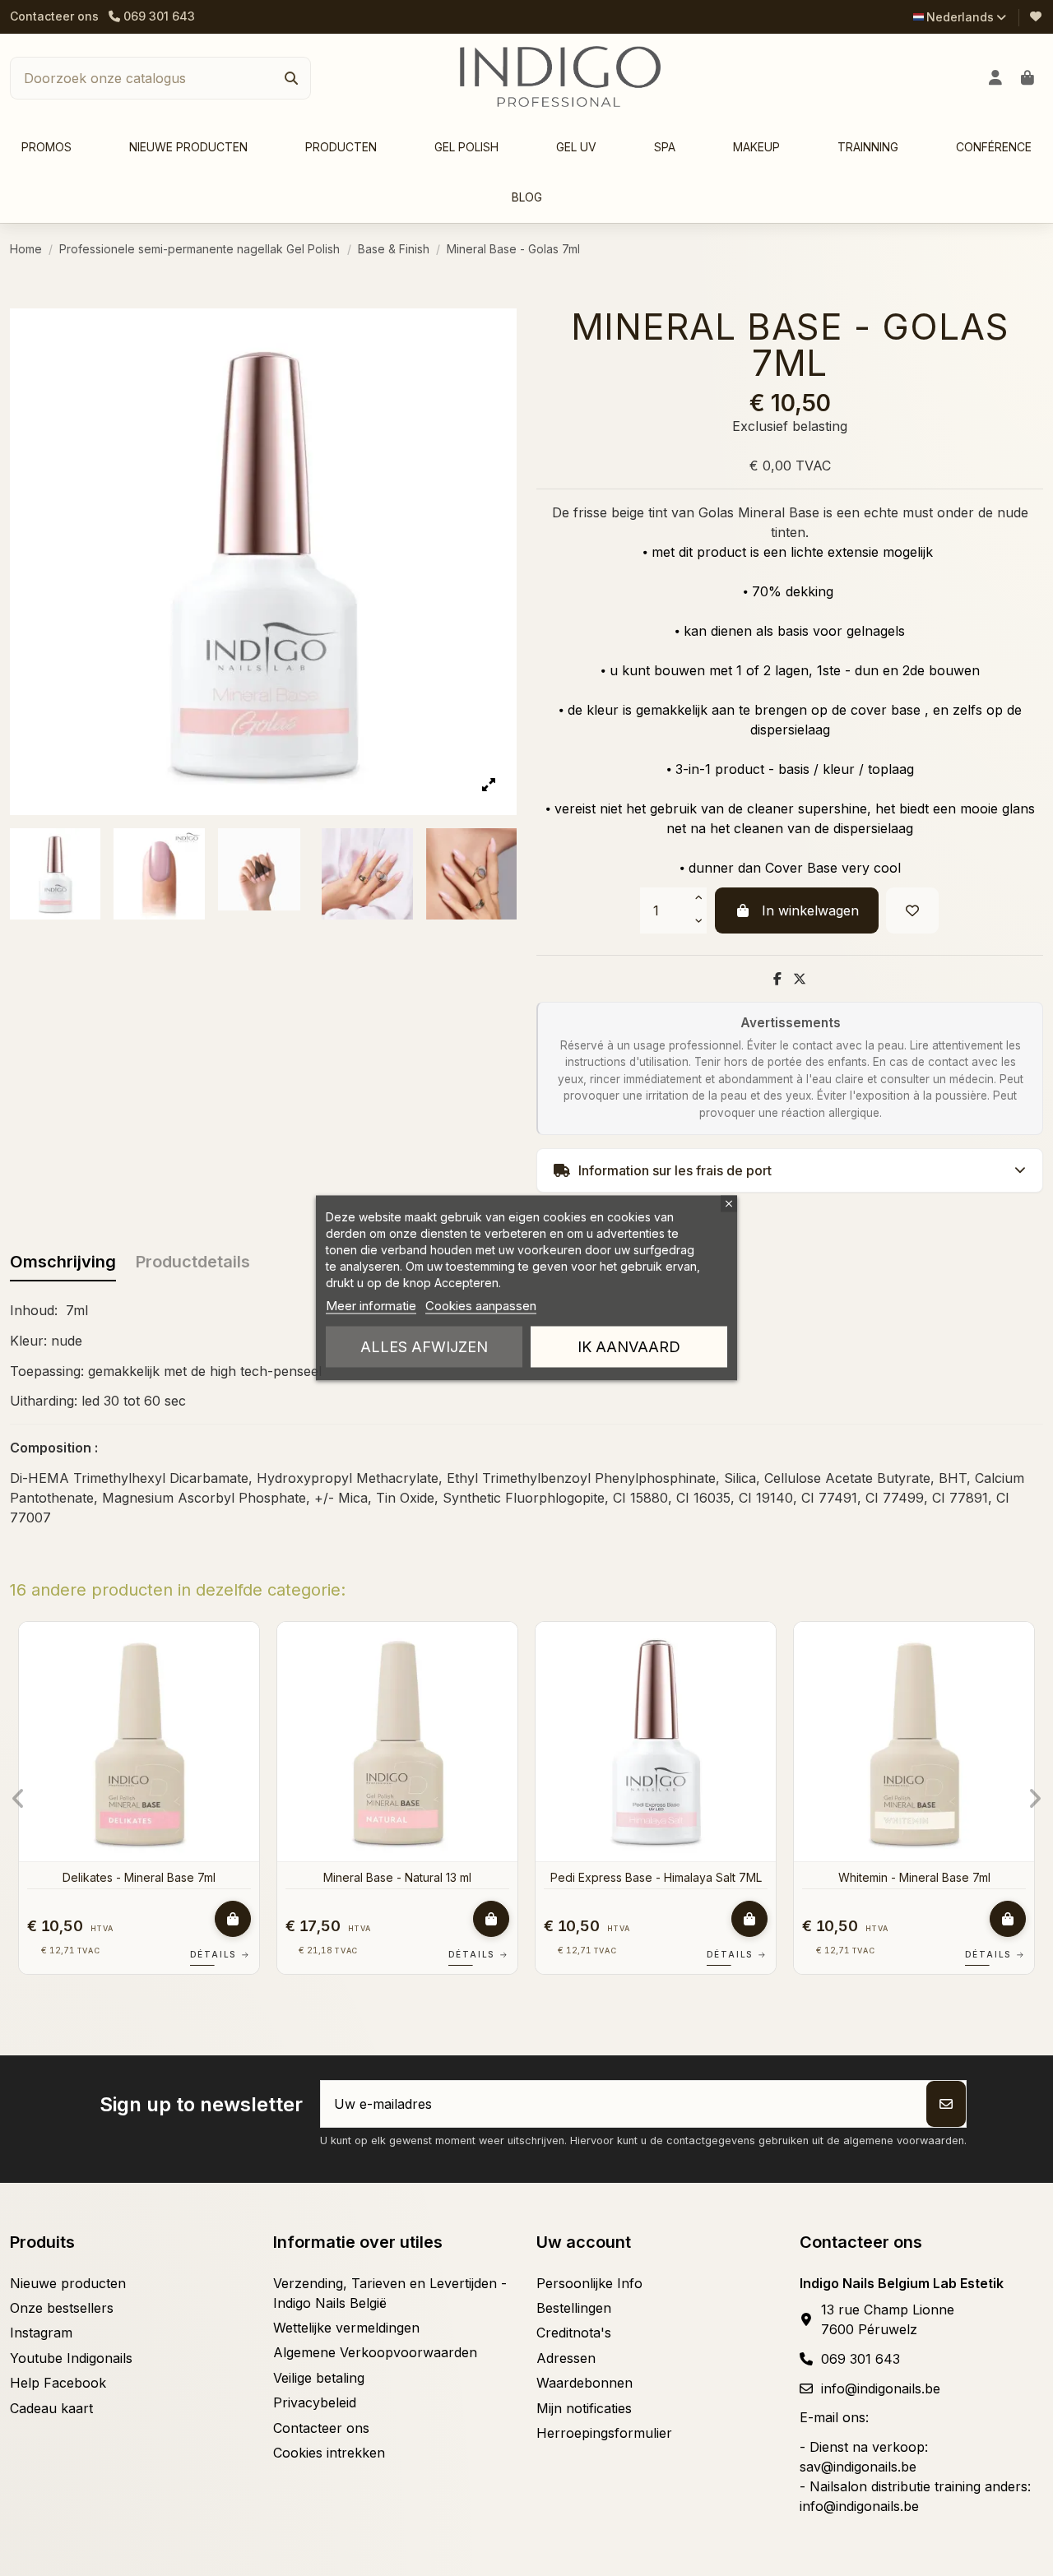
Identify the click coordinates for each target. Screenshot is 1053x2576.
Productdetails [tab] (193, 1262)
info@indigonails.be (881, 2388)
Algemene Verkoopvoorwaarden (375, 2352)
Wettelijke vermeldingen (346, 2328)
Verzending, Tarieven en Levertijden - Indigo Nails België (390, 2293)
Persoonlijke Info (589, 2283)
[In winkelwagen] (233, 1919)
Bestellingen (574, 2308)
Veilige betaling (319, 2378)
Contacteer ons (54, 16)
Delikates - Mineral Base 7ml (139, 1877)
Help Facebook (58, 2383)
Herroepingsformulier (604, 2433)
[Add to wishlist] (912, 910)
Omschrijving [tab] (63, 1262)
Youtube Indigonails (71, 2358)
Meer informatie (371, 1306)
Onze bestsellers (62, 2308)
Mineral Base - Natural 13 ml (397, 1877)
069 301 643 (860, 2359)
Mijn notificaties (584, 2408)
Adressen (566, 2358)
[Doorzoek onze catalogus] (291, 78)
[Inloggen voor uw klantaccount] (996, 78)
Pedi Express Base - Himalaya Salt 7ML (656, 1877)
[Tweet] (800, 979)
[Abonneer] (946, 2104)
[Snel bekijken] (245, 1679)
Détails (220, 1954)
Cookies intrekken (329, 2453)
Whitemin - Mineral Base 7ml (914, 1877)
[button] (341, 148)
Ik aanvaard (629, 1347)
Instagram (41, 2333)
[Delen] (777, 979)
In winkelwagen (810, 910)
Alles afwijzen (424, 1347)
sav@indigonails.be (858, 2467)
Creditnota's (574, 2333)
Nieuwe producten (68, 2283)
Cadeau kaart (51, 2408)
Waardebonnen (584, 2383)
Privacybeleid (315, 2402)
